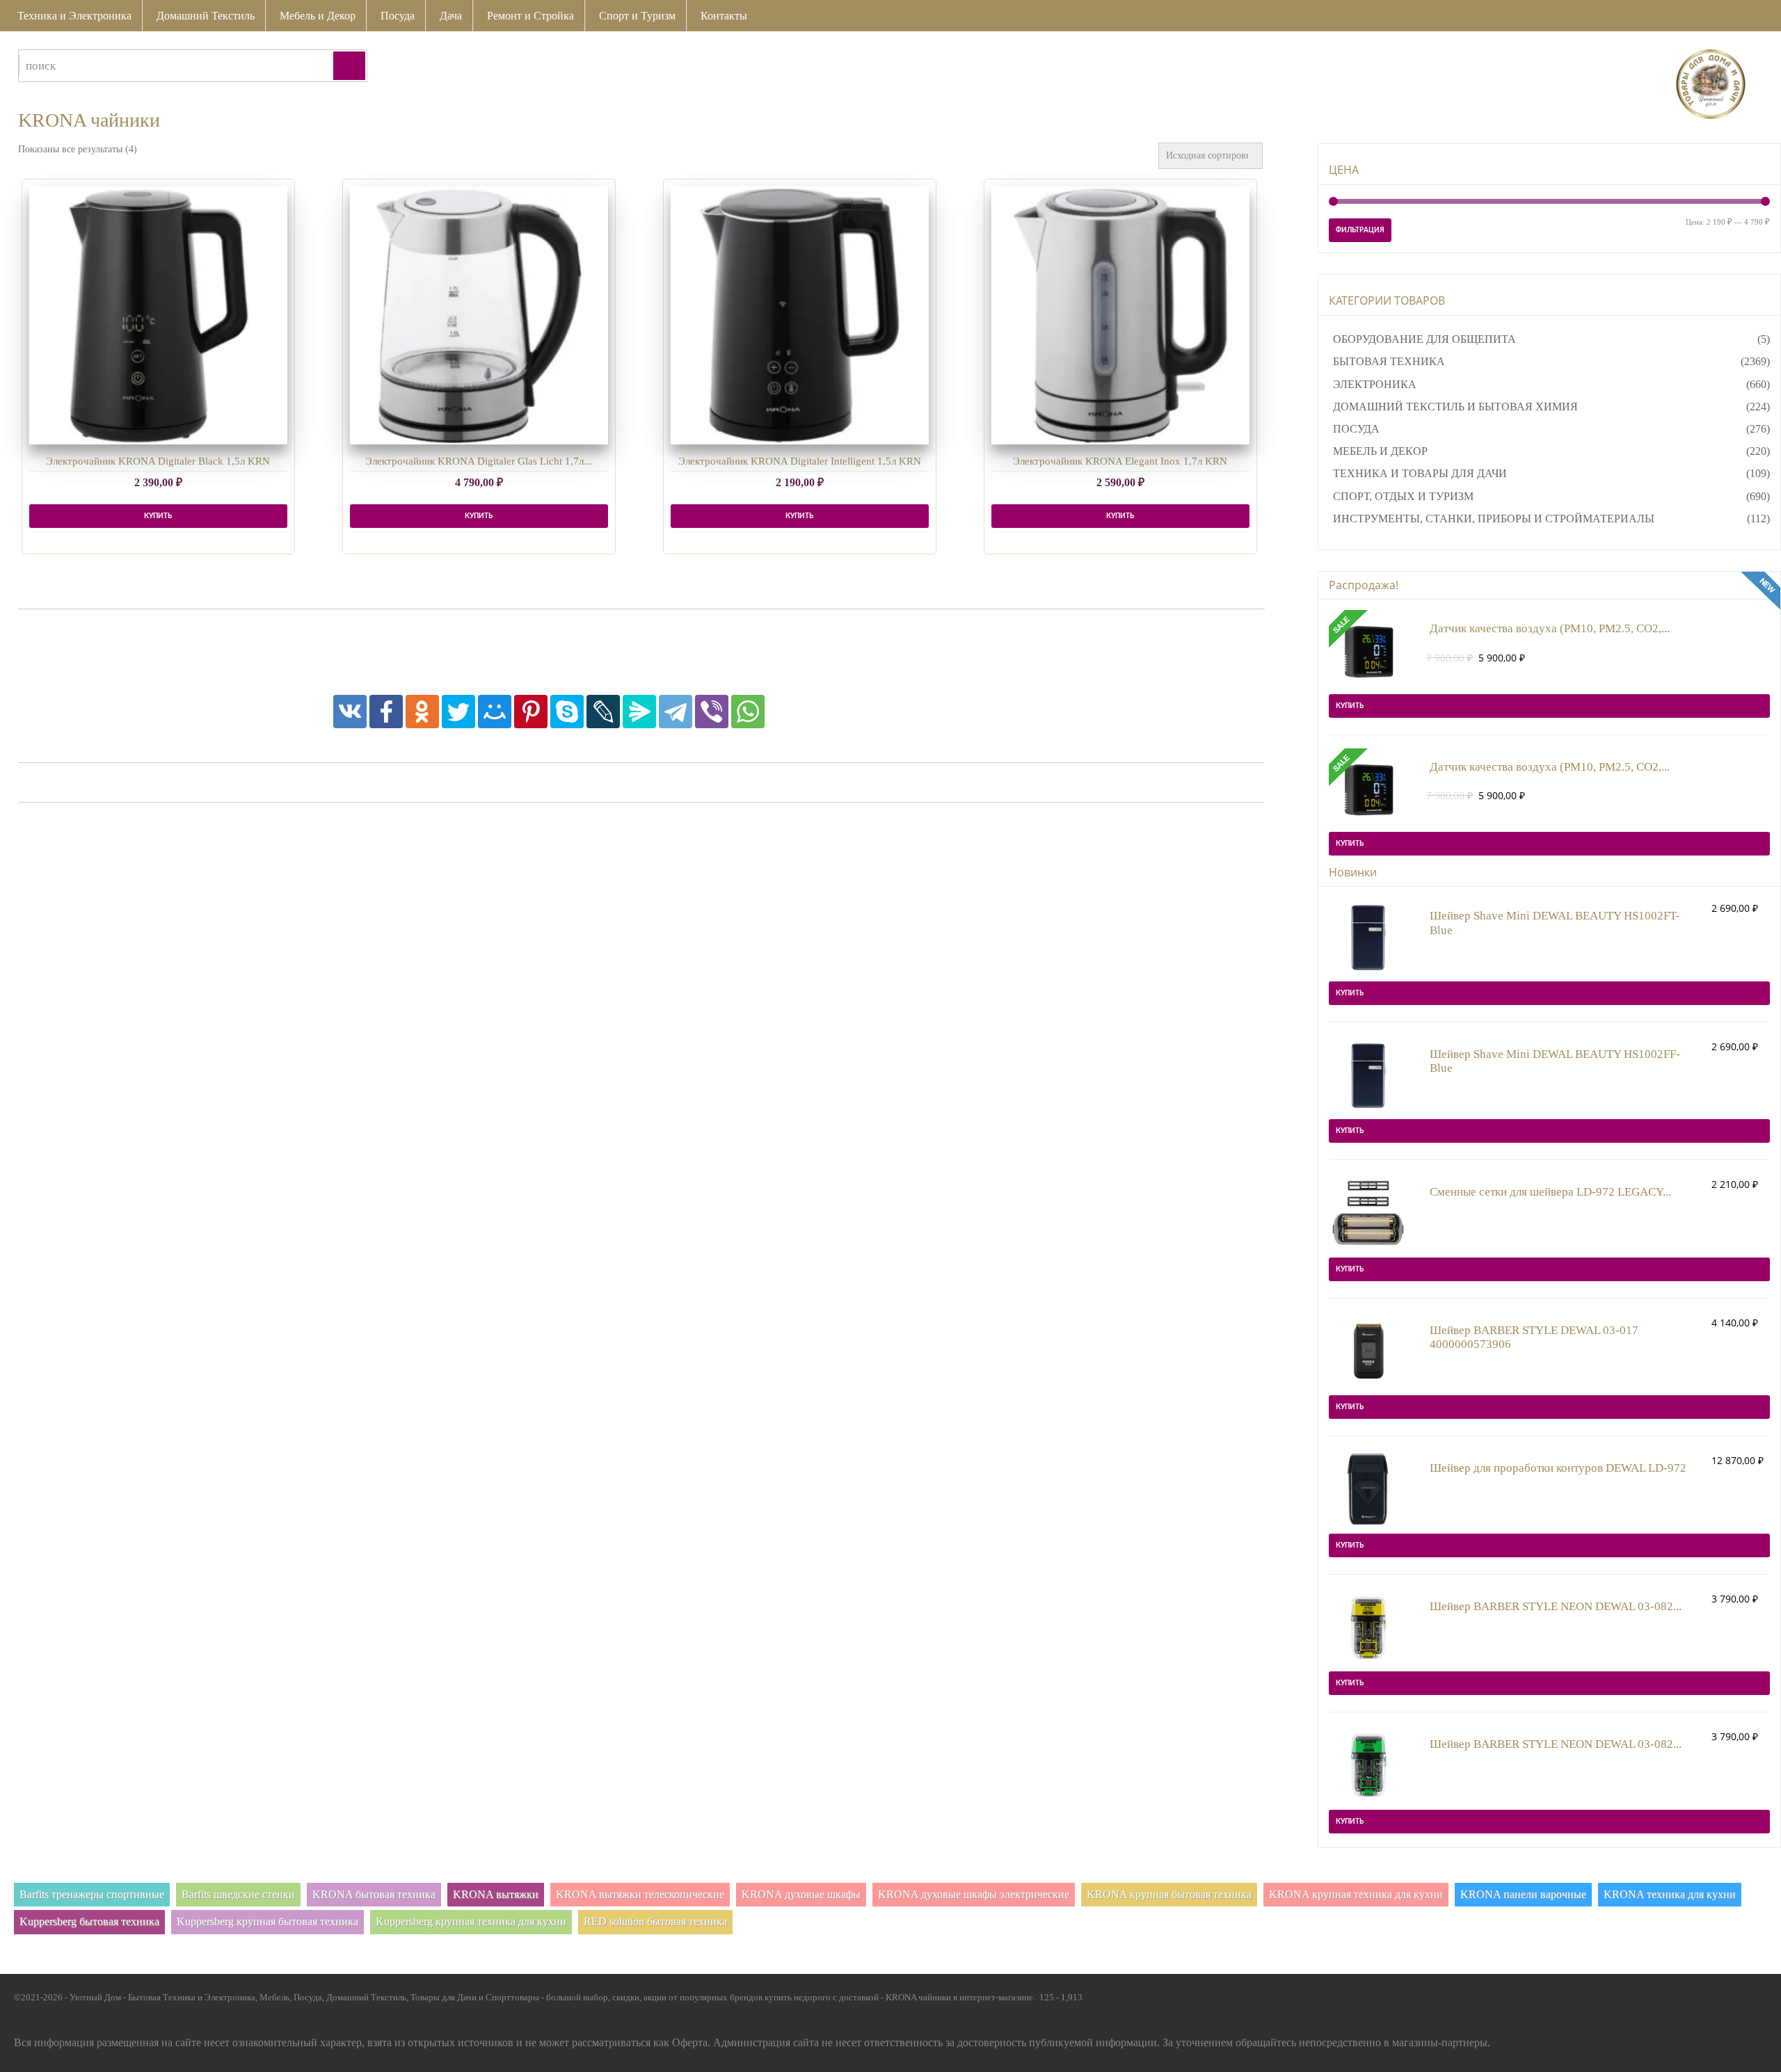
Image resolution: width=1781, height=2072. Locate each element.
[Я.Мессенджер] (639, 712)
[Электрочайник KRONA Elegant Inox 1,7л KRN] (1120, 315)
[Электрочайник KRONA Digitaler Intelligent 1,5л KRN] (800, 315)
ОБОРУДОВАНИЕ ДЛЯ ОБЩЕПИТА (1424, 339)
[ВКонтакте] (350, 712)
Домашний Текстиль (206, 16)
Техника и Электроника (74, 16)
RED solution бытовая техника (655, 1921)
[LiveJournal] (603, 712)
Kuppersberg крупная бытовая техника (267, 1921)
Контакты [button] (724, 16)
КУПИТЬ (158, 516)
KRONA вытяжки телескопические (640, 1894)
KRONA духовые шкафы (801, 1894)
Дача (451, 16)
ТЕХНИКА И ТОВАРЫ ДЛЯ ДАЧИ (1420, 473)
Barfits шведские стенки (238, 1894)
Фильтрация (1360, 230)
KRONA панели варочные (1523, 1894)
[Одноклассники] (422, 712)
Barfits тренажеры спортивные (92, 1894)
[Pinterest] (531, 712)
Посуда (398, 16)
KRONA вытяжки (496, 1894)
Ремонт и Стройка (530, 16)
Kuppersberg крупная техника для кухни (471, 1921)
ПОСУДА (1356, 429)
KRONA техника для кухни (1670, 1894)
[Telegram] (676, 712)
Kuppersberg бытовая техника (89, 1921)
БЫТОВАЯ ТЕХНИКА (1389, 361)
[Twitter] (458, 712)
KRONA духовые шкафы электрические (974, 1894)
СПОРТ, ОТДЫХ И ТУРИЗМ (1403, 496)
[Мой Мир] (495, 712)
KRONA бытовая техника (374, 1894)
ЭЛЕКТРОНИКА (1375, 384)
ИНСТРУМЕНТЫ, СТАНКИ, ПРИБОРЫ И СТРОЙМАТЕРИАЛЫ (1494, 519)
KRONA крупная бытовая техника (1169, 1894)
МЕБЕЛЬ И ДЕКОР (1380, 451)
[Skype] (567, 712)
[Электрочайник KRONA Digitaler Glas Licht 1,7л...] (479, 315)
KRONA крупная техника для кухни (1356, 1894)
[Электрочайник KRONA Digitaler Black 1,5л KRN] (158, 315)
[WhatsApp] (748, 712)
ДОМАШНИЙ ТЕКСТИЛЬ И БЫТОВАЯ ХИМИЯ (1455, 407)
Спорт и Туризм (637, 16)
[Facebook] (386, 712)
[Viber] (712, 712)
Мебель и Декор (318, 16)
